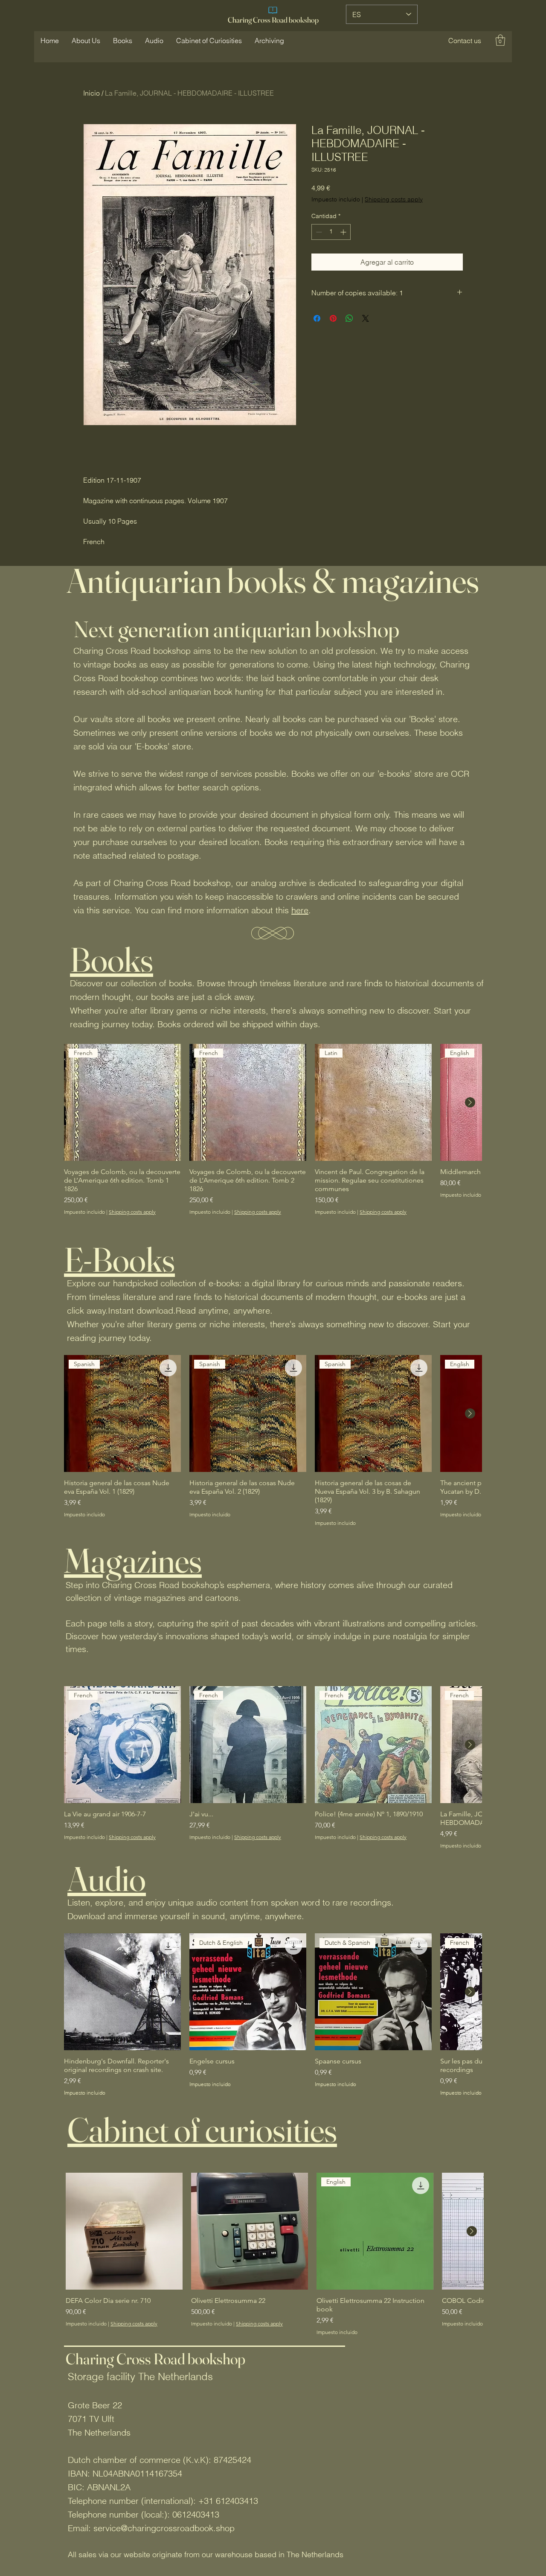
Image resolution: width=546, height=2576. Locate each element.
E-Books (119, 1259)
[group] (273, 1129)
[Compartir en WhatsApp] (349, 318)
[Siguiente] (470, 1102)
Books (112, 959)
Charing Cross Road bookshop (273, 20)
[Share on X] (366, 318)
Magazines (133, 1560)
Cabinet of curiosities (202, 2130)
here (300, 910)
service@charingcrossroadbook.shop (164, 2528)
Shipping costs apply (394, 199)
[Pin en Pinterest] (333, 318)
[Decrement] (318, 232)
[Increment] (344, 232)
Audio (107, 1879)
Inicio (91, 93)
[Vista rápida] (122, 1992)
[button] (465, 41)
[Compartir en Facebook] (317, 318)
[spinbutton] (331, 232)
